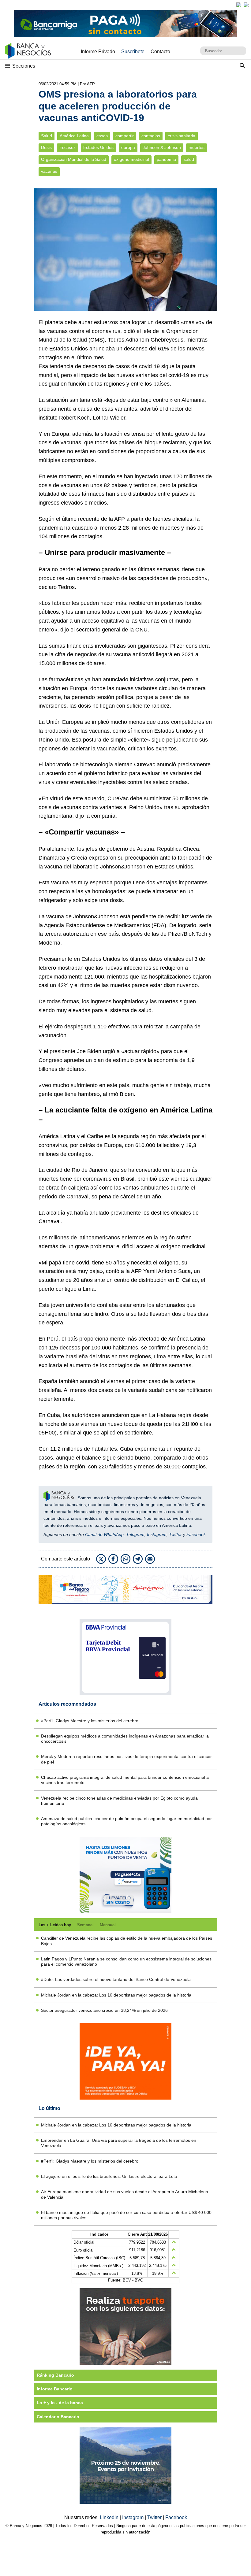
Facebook (196, 1534)
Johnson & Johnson (162, 148)
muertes (197, 148)
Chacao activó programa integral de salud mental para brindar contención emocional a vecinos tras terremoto (125, 1780)
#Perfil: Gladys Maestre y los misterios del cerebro (90, 1721)
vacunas (49, 171)
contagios (151, 136)
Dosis (46, 148)
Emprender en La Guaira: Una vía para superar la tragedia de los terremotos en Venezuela (119, 2143)
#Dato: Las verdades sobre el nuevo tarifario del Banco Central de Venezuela (116, 1979)
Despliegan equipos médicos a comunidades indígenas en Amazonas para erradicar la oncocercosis (125, 1739)
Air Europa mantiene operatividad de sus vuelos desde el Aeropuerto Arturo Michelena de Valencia (125, 2194)
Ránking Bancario (55, 2375)
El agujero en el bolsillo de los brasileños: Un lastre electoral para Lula (109, 2176)
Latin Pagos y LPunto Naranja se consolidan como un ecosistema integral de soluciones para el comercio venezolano (126, 1962)
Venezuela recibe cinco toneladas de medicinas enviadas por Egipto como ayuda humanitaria (119, 1801)
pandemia (166, 159)
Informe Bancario (55, 2389)
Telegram (135, 1534)
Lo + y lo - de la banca (60, 2403)
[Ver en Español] (246, 5)
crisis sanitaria (182, 136)
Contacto (160, 52)
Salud (47, 136)
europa (128, 148)
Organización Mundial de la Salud (74, 159)
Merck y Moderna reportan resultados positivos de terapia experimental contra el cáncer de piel (126, 1759)
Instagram (157, 1534)
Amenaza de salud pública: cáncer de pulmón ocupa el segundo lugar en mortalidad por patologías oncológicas (126, 1821)
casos (102, 136)
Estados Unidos (98, 148)
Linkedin (110, 2517)
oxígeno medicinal (131, 159)
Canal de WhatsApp (104, 1534)
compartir (125, 136)
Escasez (67, 148)
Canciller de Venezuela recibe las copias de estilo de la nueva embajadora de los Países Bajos (127, 1941)
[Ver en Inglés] (239, 5)
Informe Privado (98, 52)
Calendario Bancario (58, 2417)
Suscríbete (133, 52)
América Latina (74, 136)
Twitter (175, 1534)
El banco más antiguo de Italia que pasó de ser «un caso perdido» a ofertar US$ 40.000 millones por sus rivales (126, 2215)
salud (189, 159)
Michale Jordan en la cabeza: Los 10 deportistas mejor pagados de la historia (116, 1995)
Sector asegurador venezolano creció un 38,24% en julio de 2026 (104, 2010)
